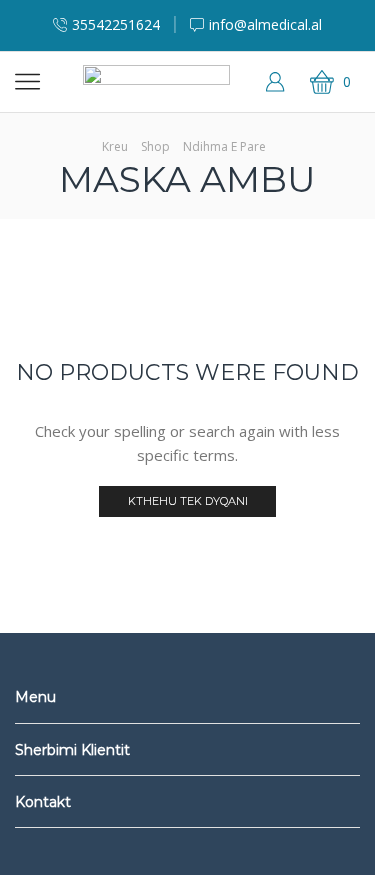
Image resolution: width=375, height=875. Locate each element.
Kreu (115, 146)
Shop (155, 146)
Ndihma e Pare (224, 146)
